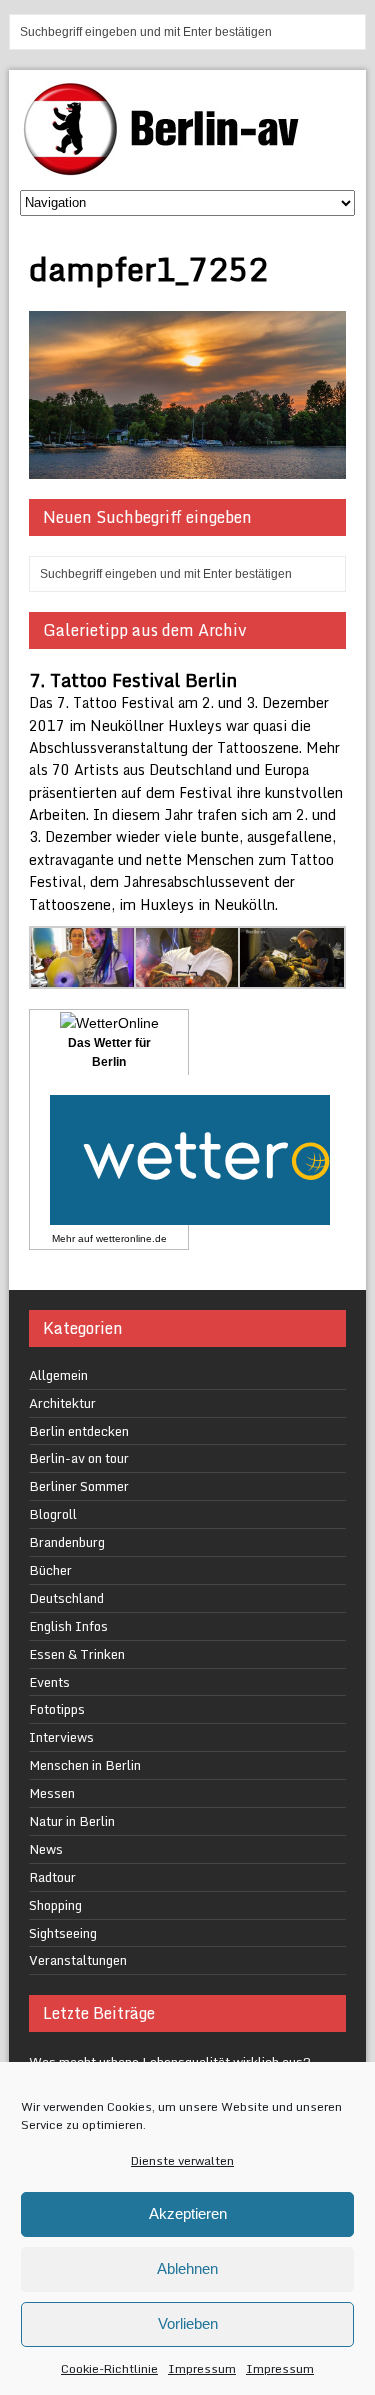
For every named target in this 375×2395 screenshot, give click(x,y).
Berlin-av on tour (79, 1458)
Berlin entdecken (79, 1431)
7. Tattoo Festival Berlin (133, 680)
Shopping (55, 1905)
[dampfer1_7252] (187, 467)
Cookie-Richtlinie (109, 2368)
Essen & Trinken (77, 1654)
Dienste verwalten (182, 2160)
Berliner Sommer (79, 1486)
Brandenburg (67, 1542)
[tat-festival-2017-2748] (188, 976)
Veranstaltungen (78, 1960)
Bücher (50, 1570)
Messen (52, 1793)
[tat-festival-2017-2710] (292, 976)
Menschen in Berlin (85, 1765)
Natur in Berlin (72, 1821)
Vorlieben (188, 2323)
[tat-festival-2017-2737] (83, 976)
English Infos (68, 1626)
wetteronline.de (131, 1238)
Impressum (202, 2368)
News (46, 1849)
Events (49, 1682)
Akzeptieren (188, 2213)
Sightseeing (63, 1933)
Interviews (61, 1737)
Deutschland (66, 1598)
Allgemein (58, 1375)
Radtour (52, 1877)
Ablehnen (187, 2268)
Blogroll (53, 1514)
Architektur (62, 1403)
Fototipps (57, 1709)
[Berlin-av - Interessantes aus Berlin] (169, 168)
